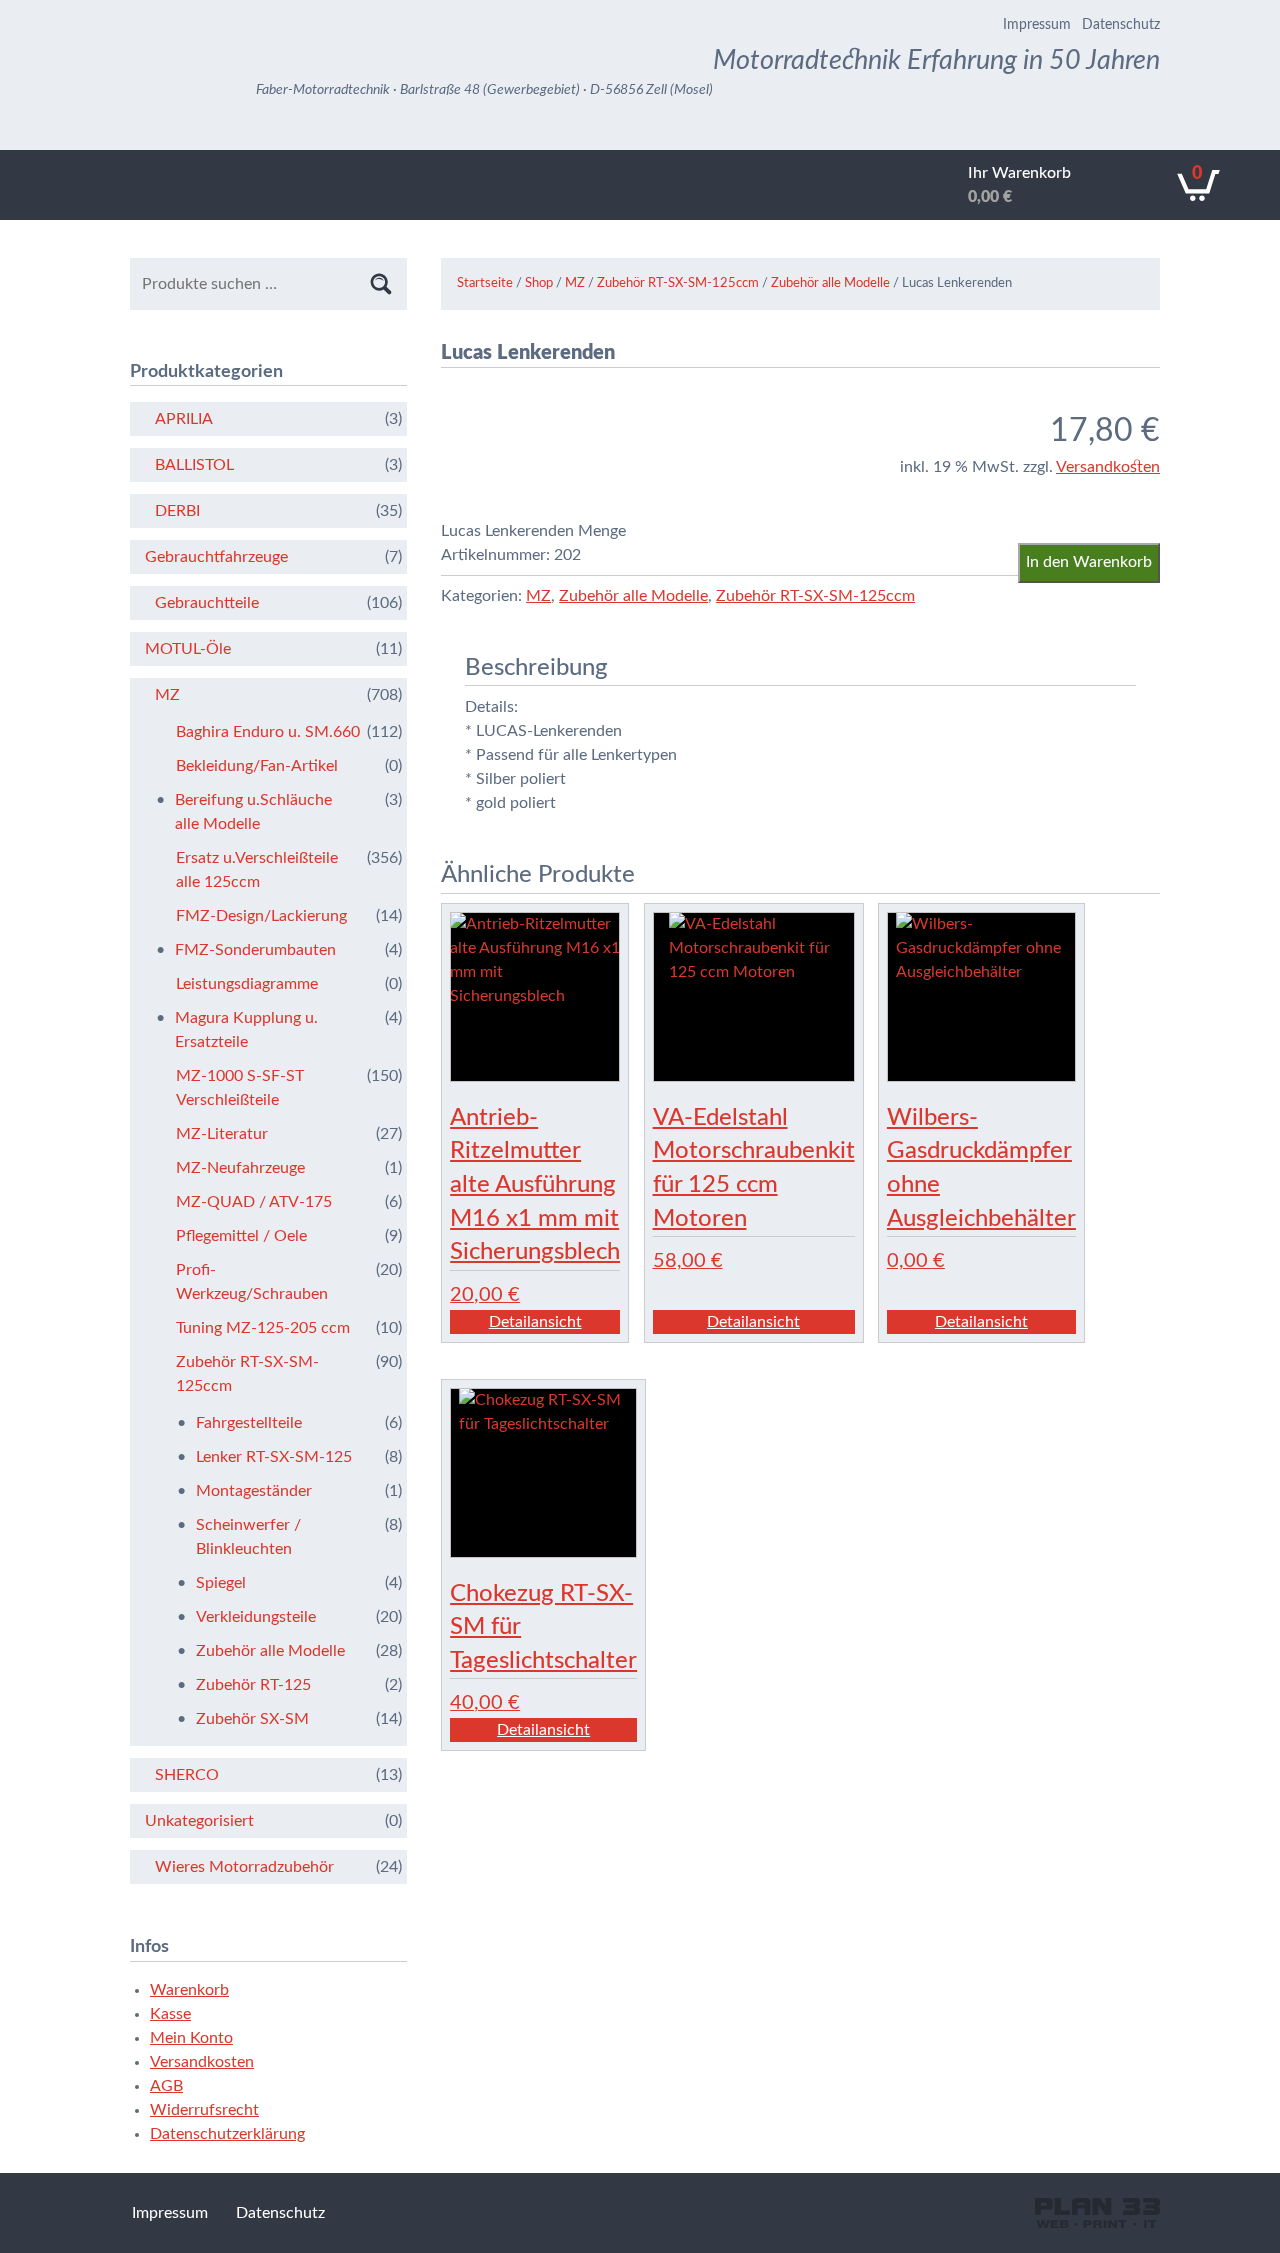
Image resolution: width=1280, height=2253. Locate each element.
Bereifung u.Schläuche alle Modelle (253, 812)
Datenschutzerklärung (227, 2134)
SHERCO (187, 1775)
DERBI (177, 511)
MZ (575, 283)
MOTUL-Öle (188, 649)
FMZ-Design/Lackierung (261, 916)
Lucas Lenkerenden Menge (533, 531)
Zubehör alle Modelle (830, 283)
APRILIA (184, 419)
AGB (166, 2086)
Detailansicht (535, 1322)
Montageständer (254, 1491)
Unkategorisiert (199, 1821)
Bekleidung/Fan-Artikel (257, 766)
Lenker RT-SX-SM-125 (274, 1457)
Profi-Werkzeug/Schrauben (252, 1282)
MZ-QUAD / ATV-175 (254, 1202)
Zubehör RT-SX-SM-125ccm (678, 283)
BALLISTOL (194, 465)
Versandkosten (1108, 467)
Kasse (170, 2014)
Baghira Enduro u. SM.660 (268, 732)
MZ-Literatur (222, 1134)
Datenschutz (1121, 25)
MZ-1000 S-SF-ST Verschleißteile (240, 1088)
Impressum (1037, 25)
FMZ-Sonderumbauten (255, 950)
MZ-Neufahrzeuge (240, 1168)
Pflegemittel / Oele (241, 1236)
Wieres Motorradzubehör (244, 1867)
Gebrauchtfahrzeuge (216, 557)
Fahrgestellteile (249, 1423)
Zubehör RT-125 (253, 1685)
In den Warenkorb (1089, 562)
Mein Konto (191, 2038)
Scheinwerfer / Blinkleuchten (248, 1537)
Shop (539, 283)
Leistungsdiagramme (247, 984)
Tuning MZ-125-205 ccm (263, 1328)
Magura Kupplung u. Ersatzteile (246, 1030)
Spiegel (221, 1583)
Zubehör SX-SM (252, 1719)
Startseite (485, 283)
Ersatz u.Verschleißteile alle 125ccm (257, 870)
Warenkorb (189, 1990)
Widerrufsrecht (204, 2110)
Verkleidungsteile (256, 1617)
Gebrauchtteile (207, 603)
